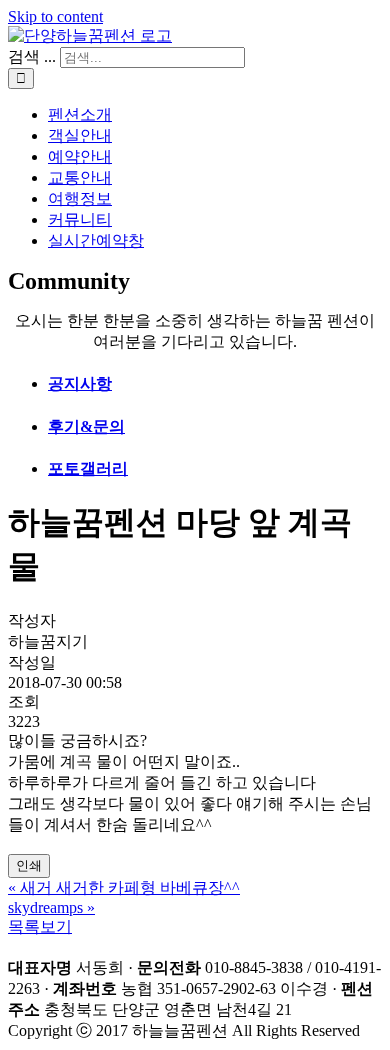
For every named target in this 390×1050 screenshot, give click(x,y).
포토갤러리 (88, 468)
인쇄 (29, 865)
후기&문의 (86, 426)
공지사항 (80, 383)
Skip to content (55, 16)
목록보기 (40, 926)
